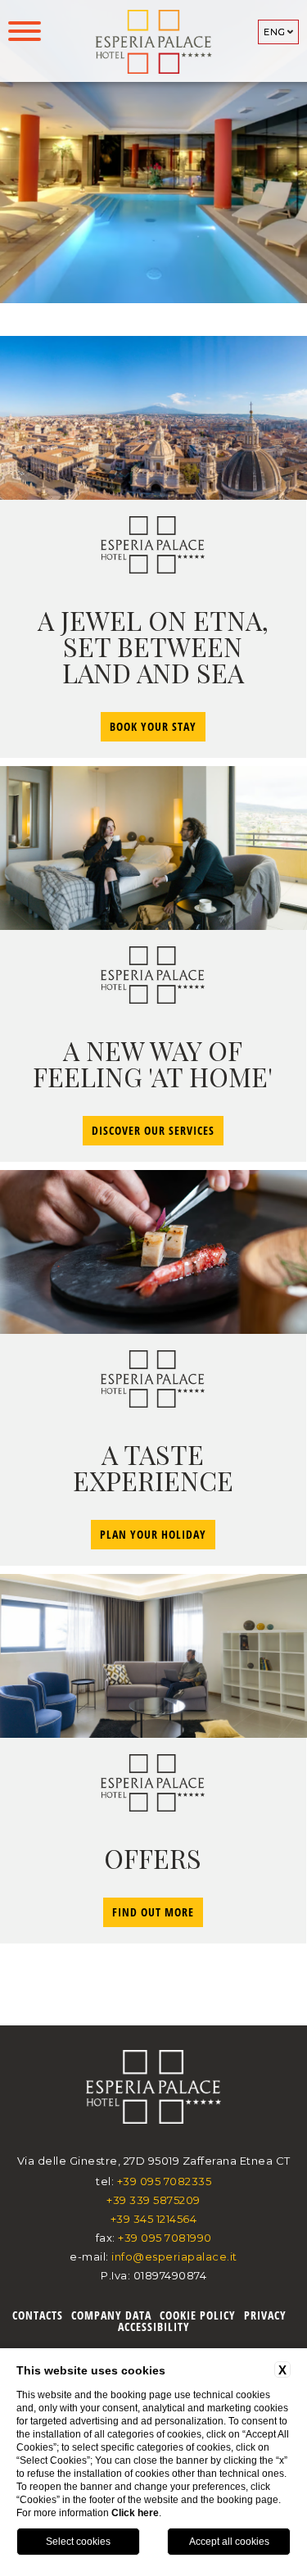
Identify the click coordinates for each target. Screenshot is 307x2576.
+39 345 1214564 (154, 2219)
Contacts (38, 2315)
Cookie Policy (198, 2315)
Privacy (265, 2315)
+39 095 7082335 (165, 2181)
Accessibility (154, 2327)
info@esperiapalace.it (174, 2256)
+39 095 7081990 (165, 2238)
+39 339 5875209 (153, 2200)
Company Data (111, 2315)
